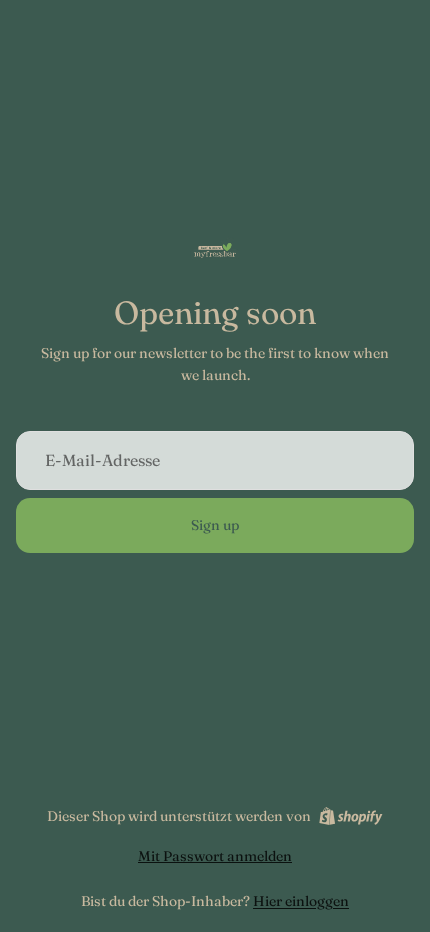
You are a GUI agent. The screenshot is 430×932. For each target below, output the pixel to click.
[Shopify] (350, 816)
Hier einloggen (301, 901)
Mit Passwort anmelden (215, 856)
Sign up (215, 525)
